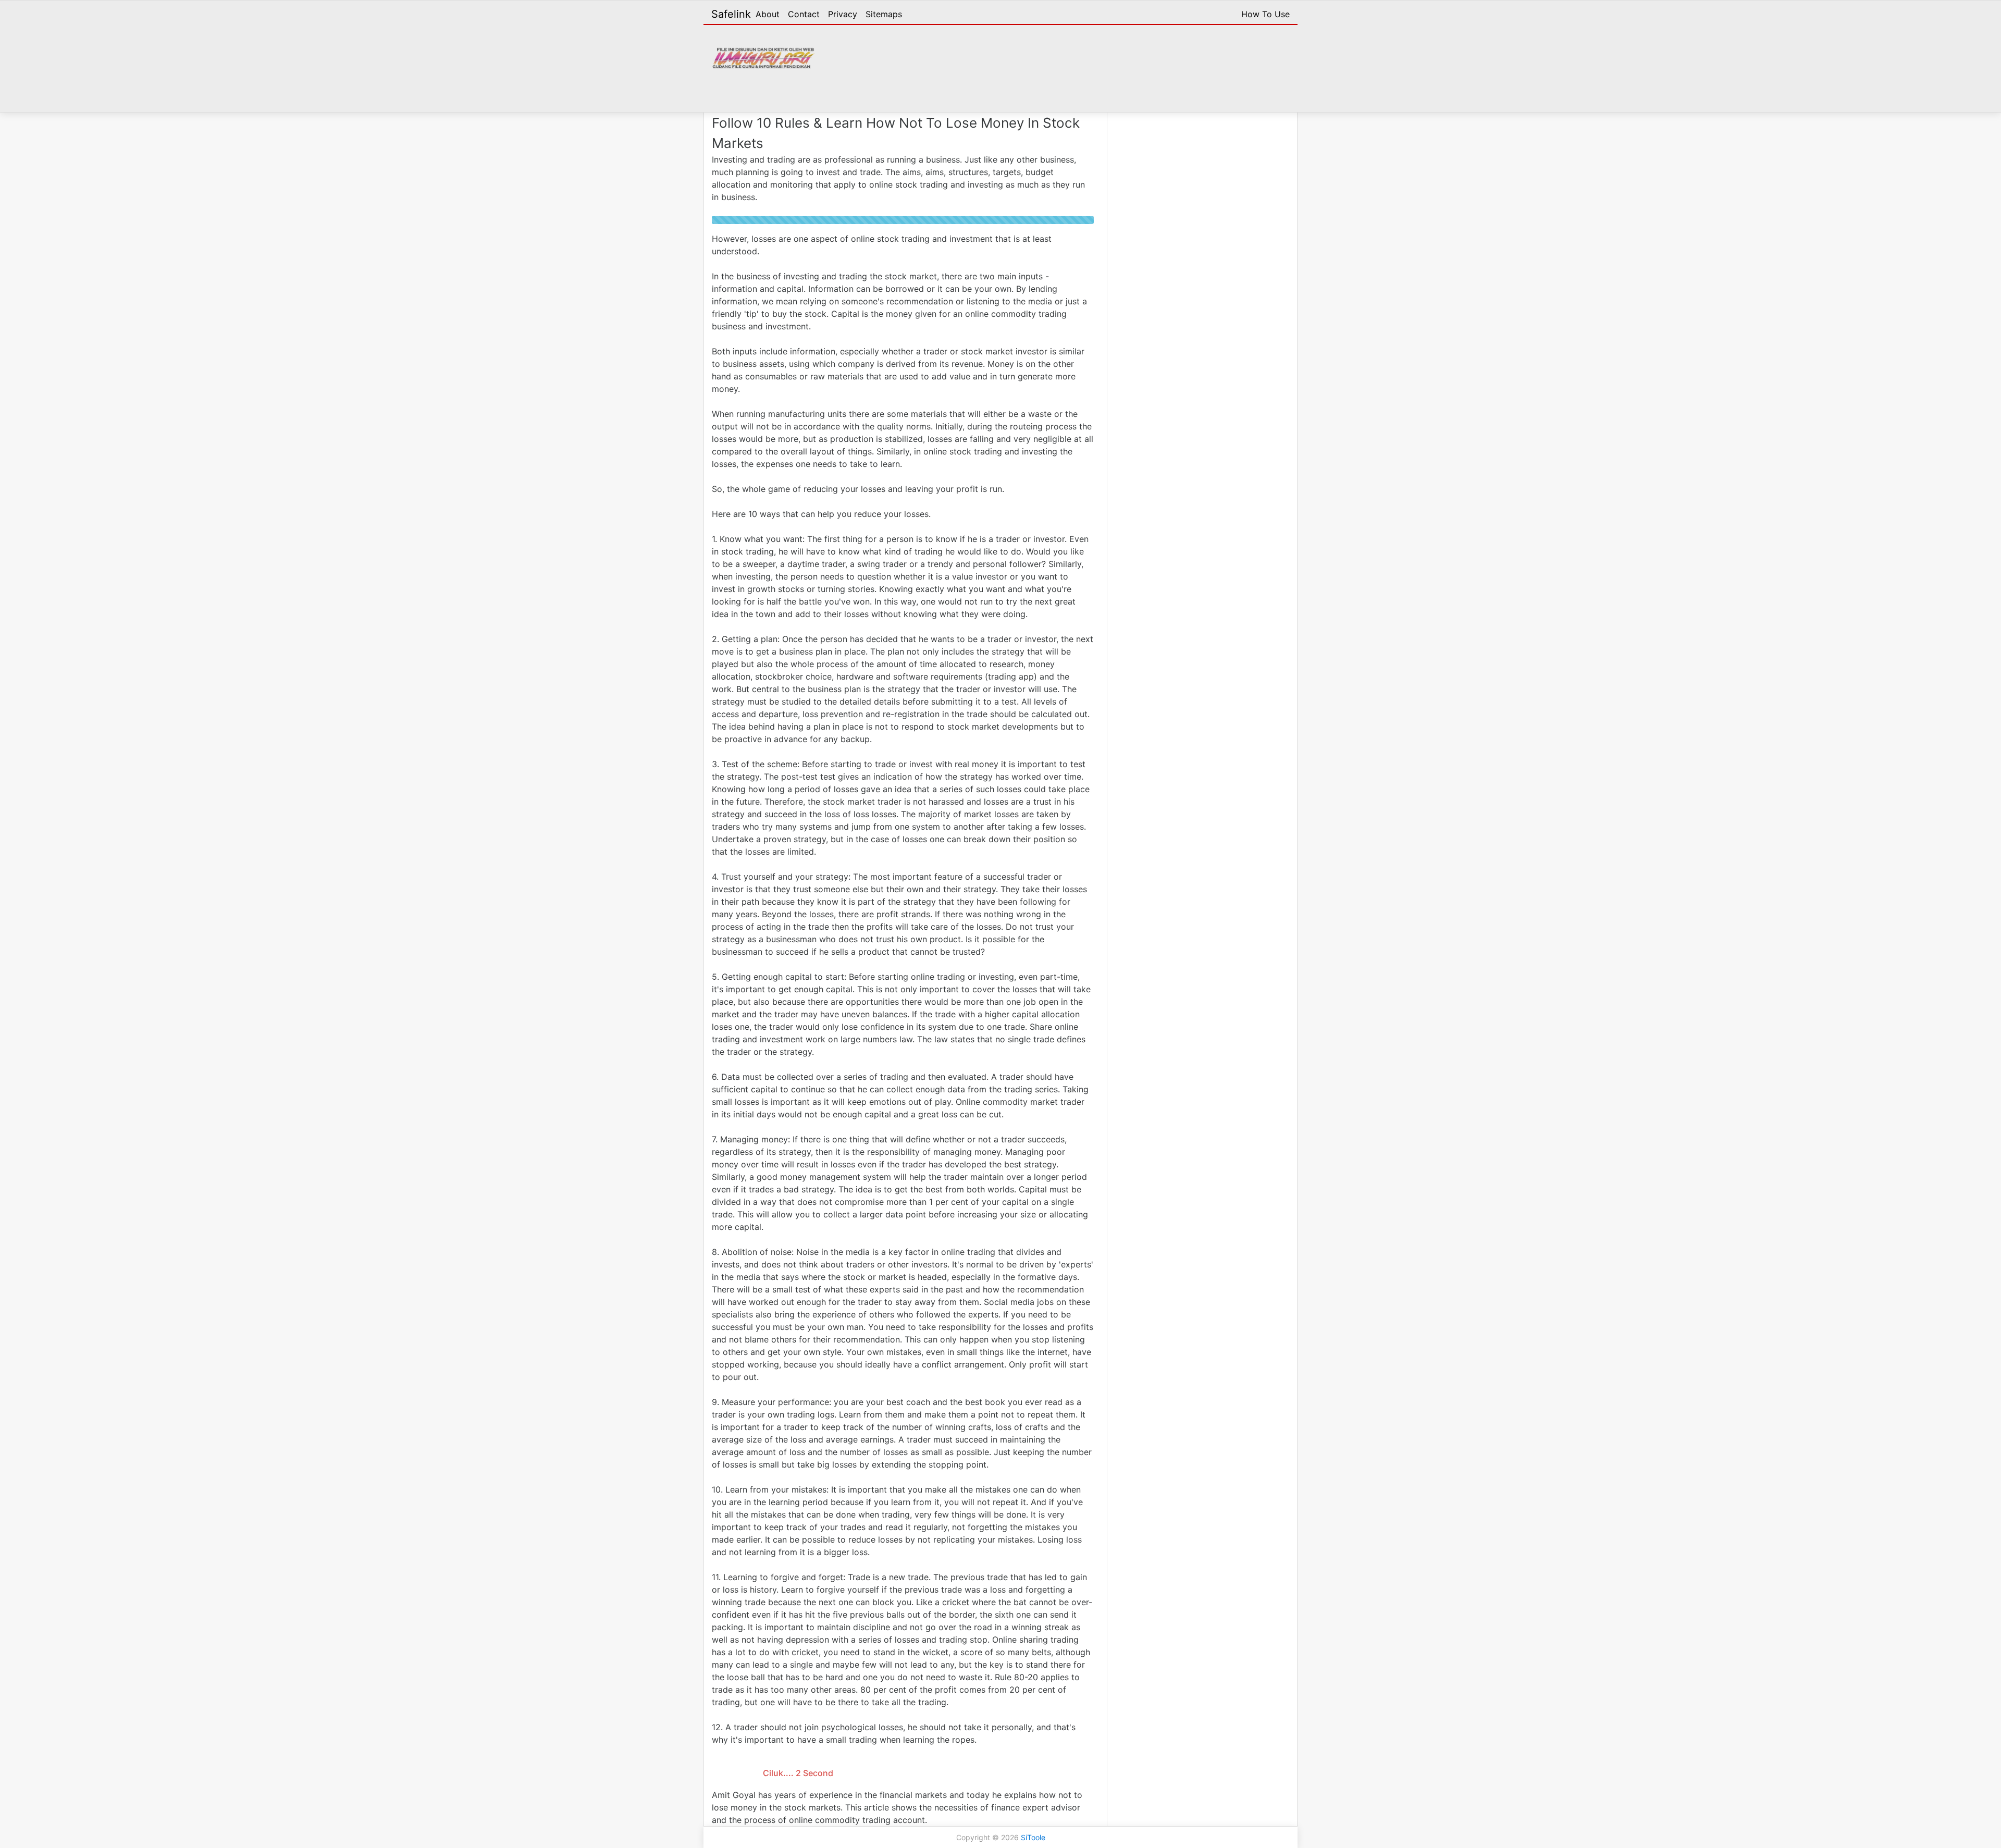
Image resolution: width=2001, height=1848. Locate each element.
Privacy (843, 14)
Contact (804, 14)
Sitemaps (884, 14)
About (768, 14)
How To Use (1265, 14)
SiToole (1033, 1839)
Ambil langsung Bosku (798, 1762)
